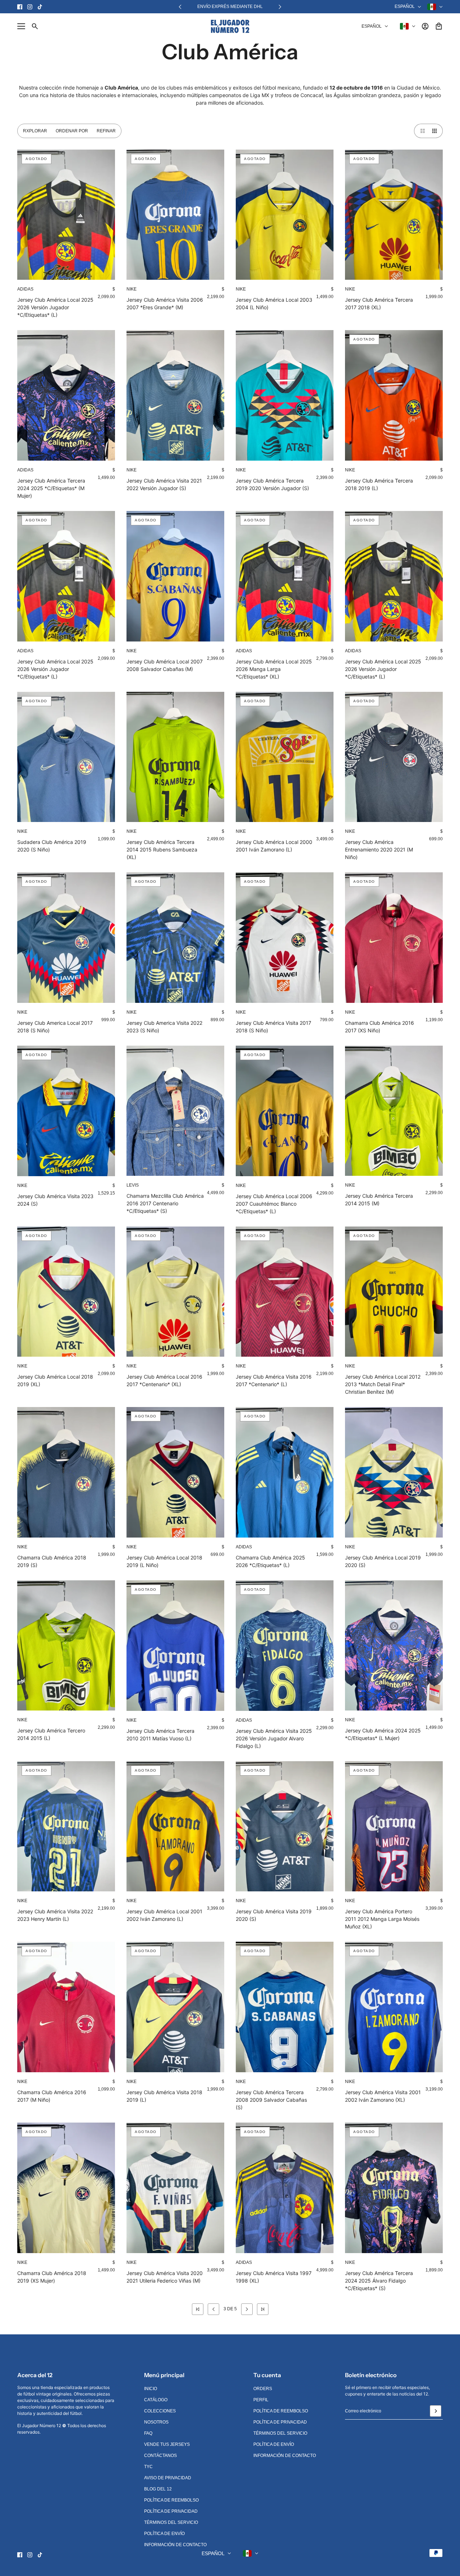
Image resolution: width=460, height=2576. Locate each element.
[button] (421, 131)
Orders (263, 2389)
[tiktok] (40, 7)
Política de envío (164, 2534)
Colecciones (160, 2411)
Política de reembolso (171, 2500)
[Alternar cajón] (21, 26)
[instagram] (30, 7)
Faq (148, 2433)
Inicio (151, 2389)
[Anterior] (180, 7)
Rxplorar (35, 131)
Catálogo (156, 2400)
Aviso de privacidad (168, 2478)
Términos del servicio (171, 2522)
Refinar (106, 131)
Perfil (261, 2400)
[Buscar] (35, 26)
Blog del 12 (158, 2489)
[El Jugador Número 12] (230, 26)
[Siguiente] (280, 7)
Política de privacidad (171, 2511)
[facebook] (20, 7)
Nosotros (156, 2422)
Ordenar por (72, 131)
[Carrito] (439, 26)
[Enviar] (436, 2411)
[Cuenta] (425, 26)
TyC (148, 2467)
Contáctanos (160, 2456)
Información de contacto (175, 2545)
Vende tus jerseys (167, 2444)
